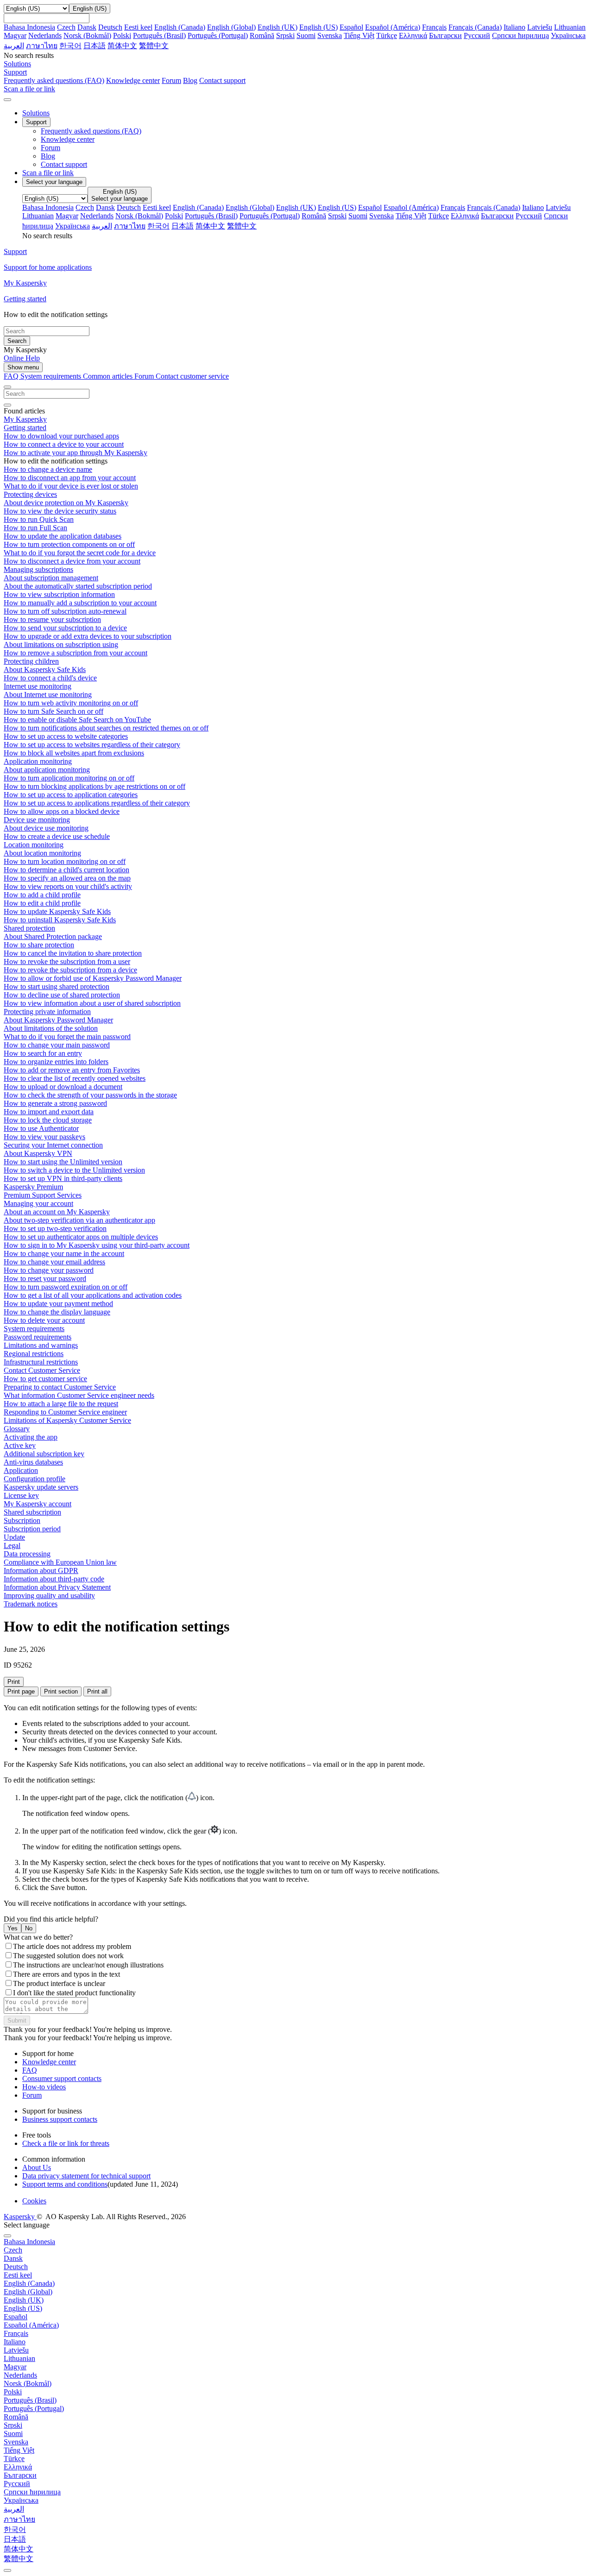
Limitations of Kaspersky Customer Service (67, 1420)
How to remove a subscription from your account (76, 653)
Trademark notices (31, 1604)
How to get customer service (45, 1379)
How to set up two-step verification (55, 1228)
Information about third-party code (54, 1579)
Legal (12, 1545)
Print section (61, 1691)
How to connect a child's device (50, 678)
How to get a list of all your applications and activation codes (93, 1295)
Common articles (109, 376)
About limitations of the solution (51, 1028)
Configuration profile (35, 1479)
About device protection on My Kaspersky (66, 503)
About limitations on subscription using (61, 644)
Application (21, 1470)
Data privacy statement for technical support (86, 2176)
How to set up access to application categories (71, 795)
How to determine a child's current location (66, 870)
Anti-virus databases (33, 1462)
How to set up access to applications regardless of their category (97, 803)
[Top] (7, 2570)
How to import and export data (49, 1112)
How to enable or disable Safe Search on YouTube (77, 720)
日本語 (95, 46)
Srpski (285, 35)
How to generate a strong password (55, 1103)
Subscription (22, 1520)
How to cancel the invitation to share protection (73, 953)
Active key (20, 1445)
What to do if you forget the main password (67, 1037)
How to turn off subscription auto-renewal (65, 611)
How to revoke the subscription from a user (67, 961)
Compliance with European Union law (60, 1562)
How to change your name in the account (64, 1253)
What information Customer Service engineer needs (79, 1395)
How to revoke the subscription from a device (70, 970)
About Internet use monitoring (48, 695)
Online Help (22, 358)
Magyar (15, 35)
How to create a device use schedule (57, 836)
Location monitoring (34, 845)
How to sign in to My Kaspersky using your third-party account (97, 1245)
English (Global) (231, 27)
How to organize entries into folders (56, 1062)
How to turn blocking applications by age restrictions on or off (95, 786)
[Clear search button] (7, 405)
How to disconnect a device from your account (72, 561)
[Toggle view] (7, 387)
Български (445, 35)
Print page (21, 1691)
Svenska (330, 35)
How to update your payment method (58, 1304)
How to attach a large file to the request (61, 1404)
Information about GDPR (41, 1570)
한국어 (70, 46)
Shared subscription (32, 1512)
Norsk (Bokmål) (87, 35)
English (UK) (278, 27)
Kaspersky (20, 2217)
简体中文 (122, 46)
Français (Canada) (475, 27)
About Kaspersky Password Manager (58, 1020)
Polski (122, 35)
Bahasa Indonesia (29, 27)
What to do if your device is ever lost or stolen (71, 486)
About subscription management (51, 578)
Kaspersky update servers (41, 1487)
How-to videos (44, 2087)
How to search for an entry (43, 1053)
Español (351, 27)
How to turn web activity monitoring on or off (71, 703)
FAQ (30, 2070)
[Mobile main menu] (7, 100)
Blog (190, 80)
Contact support (222, 80)
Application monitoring (38, 761)
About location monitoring (42, 853)
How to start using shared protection (57, 987)
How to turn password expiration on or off (66, 1287)
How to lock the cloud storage (48, 1120)
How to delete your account (44, 1320)
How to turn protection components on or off (69, 544)
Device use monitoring (37, 820)
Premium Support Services (43, 1195)
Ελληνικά (413, 35)
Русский (477, 35)
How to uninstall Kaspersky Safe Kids (60, 920)
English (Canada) (180, 27)
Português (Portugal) (218, 35)
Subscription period (32, 1529)
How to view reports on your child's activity (68, 886)
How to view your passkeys (44, 1137)
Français (434, 27)
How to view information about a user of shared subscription (92, 1003)
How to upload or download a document (63, 1087)
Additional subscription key (44, 1454)
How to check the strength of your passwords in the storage (90, 1095)
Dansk (87, 27)
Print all (97, 1691)
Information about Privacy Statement (57, 1587)
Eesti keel (138, 27)
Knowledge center (133, 80)
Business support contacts (60, 2119)
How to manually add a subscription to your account (80, 603)
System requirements (52, 376)
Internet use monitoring (38, 686)
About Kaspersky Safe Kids (45, 669)
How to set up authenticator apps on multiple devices (81, 1237)
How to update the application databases (63, 536)
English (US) (319, 27)
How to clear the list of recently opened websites (75, 1078)
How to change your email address (54, 1262)
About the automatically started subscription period (78, 586)
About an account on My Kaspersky (57, 1212)
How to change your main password (57, 1045)
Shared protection (29, 928)
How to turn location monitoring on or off (65, 861)
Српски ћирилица (520, 35)
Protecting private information (47, 1012)
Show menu (23, 367)
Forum (171, 80)
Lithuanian (570, 27)
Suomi (306, 35)
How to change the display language (57, 1312)
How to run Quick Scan (39, 519)
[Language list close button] (7, 2236)
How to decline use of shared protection (62, 995)
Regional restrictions (34, 1354)
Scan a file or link (48, 173)
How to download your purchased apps (61, 436)
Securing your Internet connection (53, 1145)
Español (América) (393, 27)
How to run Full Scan (35, 528)
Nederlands (45, 35)
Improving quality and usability (49, 1596)
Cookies (34, 2201)
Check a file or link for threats (66, 2143)
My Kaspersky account (38, 1504)
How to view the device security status (60, 511)
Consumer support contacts (62, 2078)
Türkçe (387, 35)
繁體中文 (154, 46)
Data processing (27, 1554)
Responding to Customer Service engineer (65, 1412)
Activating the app (31, 1437)
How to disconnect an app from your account (70, 478)
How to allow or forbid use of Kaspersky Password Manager (93, 978)
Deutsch (110, 27)
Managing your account (38, 1203)
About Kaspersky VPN (38, 1153)
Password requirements (38, 1337)
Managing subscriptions (38, 569)
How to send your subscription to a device (65, 628)
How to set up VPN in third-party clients (63, 1178)
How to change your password (49, 1270)
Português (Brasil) (159, 35)
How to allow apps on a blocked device (62, 811)
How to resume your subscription (52, 619)
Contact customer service (192, 376)
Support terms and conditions (65, 2184)
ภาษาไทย (42, 46)
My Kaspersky (25, 419)
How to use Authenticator (41, 1128)
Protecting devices (30, 494)
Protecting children (31, 661)
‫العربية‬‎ (14, 46)
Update (14, 1537)
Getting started (25, 428)
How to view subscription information (59, 594)
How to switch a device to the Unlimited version (74, 1170)
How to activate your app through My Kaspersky (76, 453)
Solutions (36, 113)
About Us (37, 2167)
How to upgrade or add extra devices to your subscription (88, 636)
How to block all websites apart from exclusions (74, 753)
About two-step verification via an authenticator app (79, 1220)
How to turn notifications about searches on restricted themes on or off (106, 728)
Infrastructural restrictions (41, 1362)
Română (262, 35)
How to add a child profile (42, 895)
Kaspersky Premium (33, 1187)
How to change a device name (48, 469)
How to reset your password (45, 1278)
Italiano (514, 27)
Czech (66, 27)
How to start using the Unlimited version (63, 1162)
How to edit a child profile (42, 903)
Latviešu (540, 27)
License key (21, 1495)
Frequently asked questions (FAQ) (54, 80)
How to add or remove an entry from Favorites (72, 1070)
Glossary (17, 1429)
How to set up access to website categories (66, 736)
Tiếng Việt (359, 35)
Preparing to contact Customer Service (60, 1387)
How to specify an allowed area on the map (67, 878)
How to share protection (39, 945)
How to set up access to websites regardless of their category (92, 745)
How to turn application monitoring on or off (69, 778)
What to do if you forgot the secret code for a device (80, 553)
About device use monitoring (46, 828)
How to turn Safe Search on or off (54, 711)
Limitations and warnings (41, 1345)
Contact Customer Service (42, 1370)
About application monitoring (47, 770)
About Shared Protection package (53, 936)
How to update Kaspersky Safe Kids (57, 911)
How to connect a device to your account (64, 444)
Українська (568, 35)
